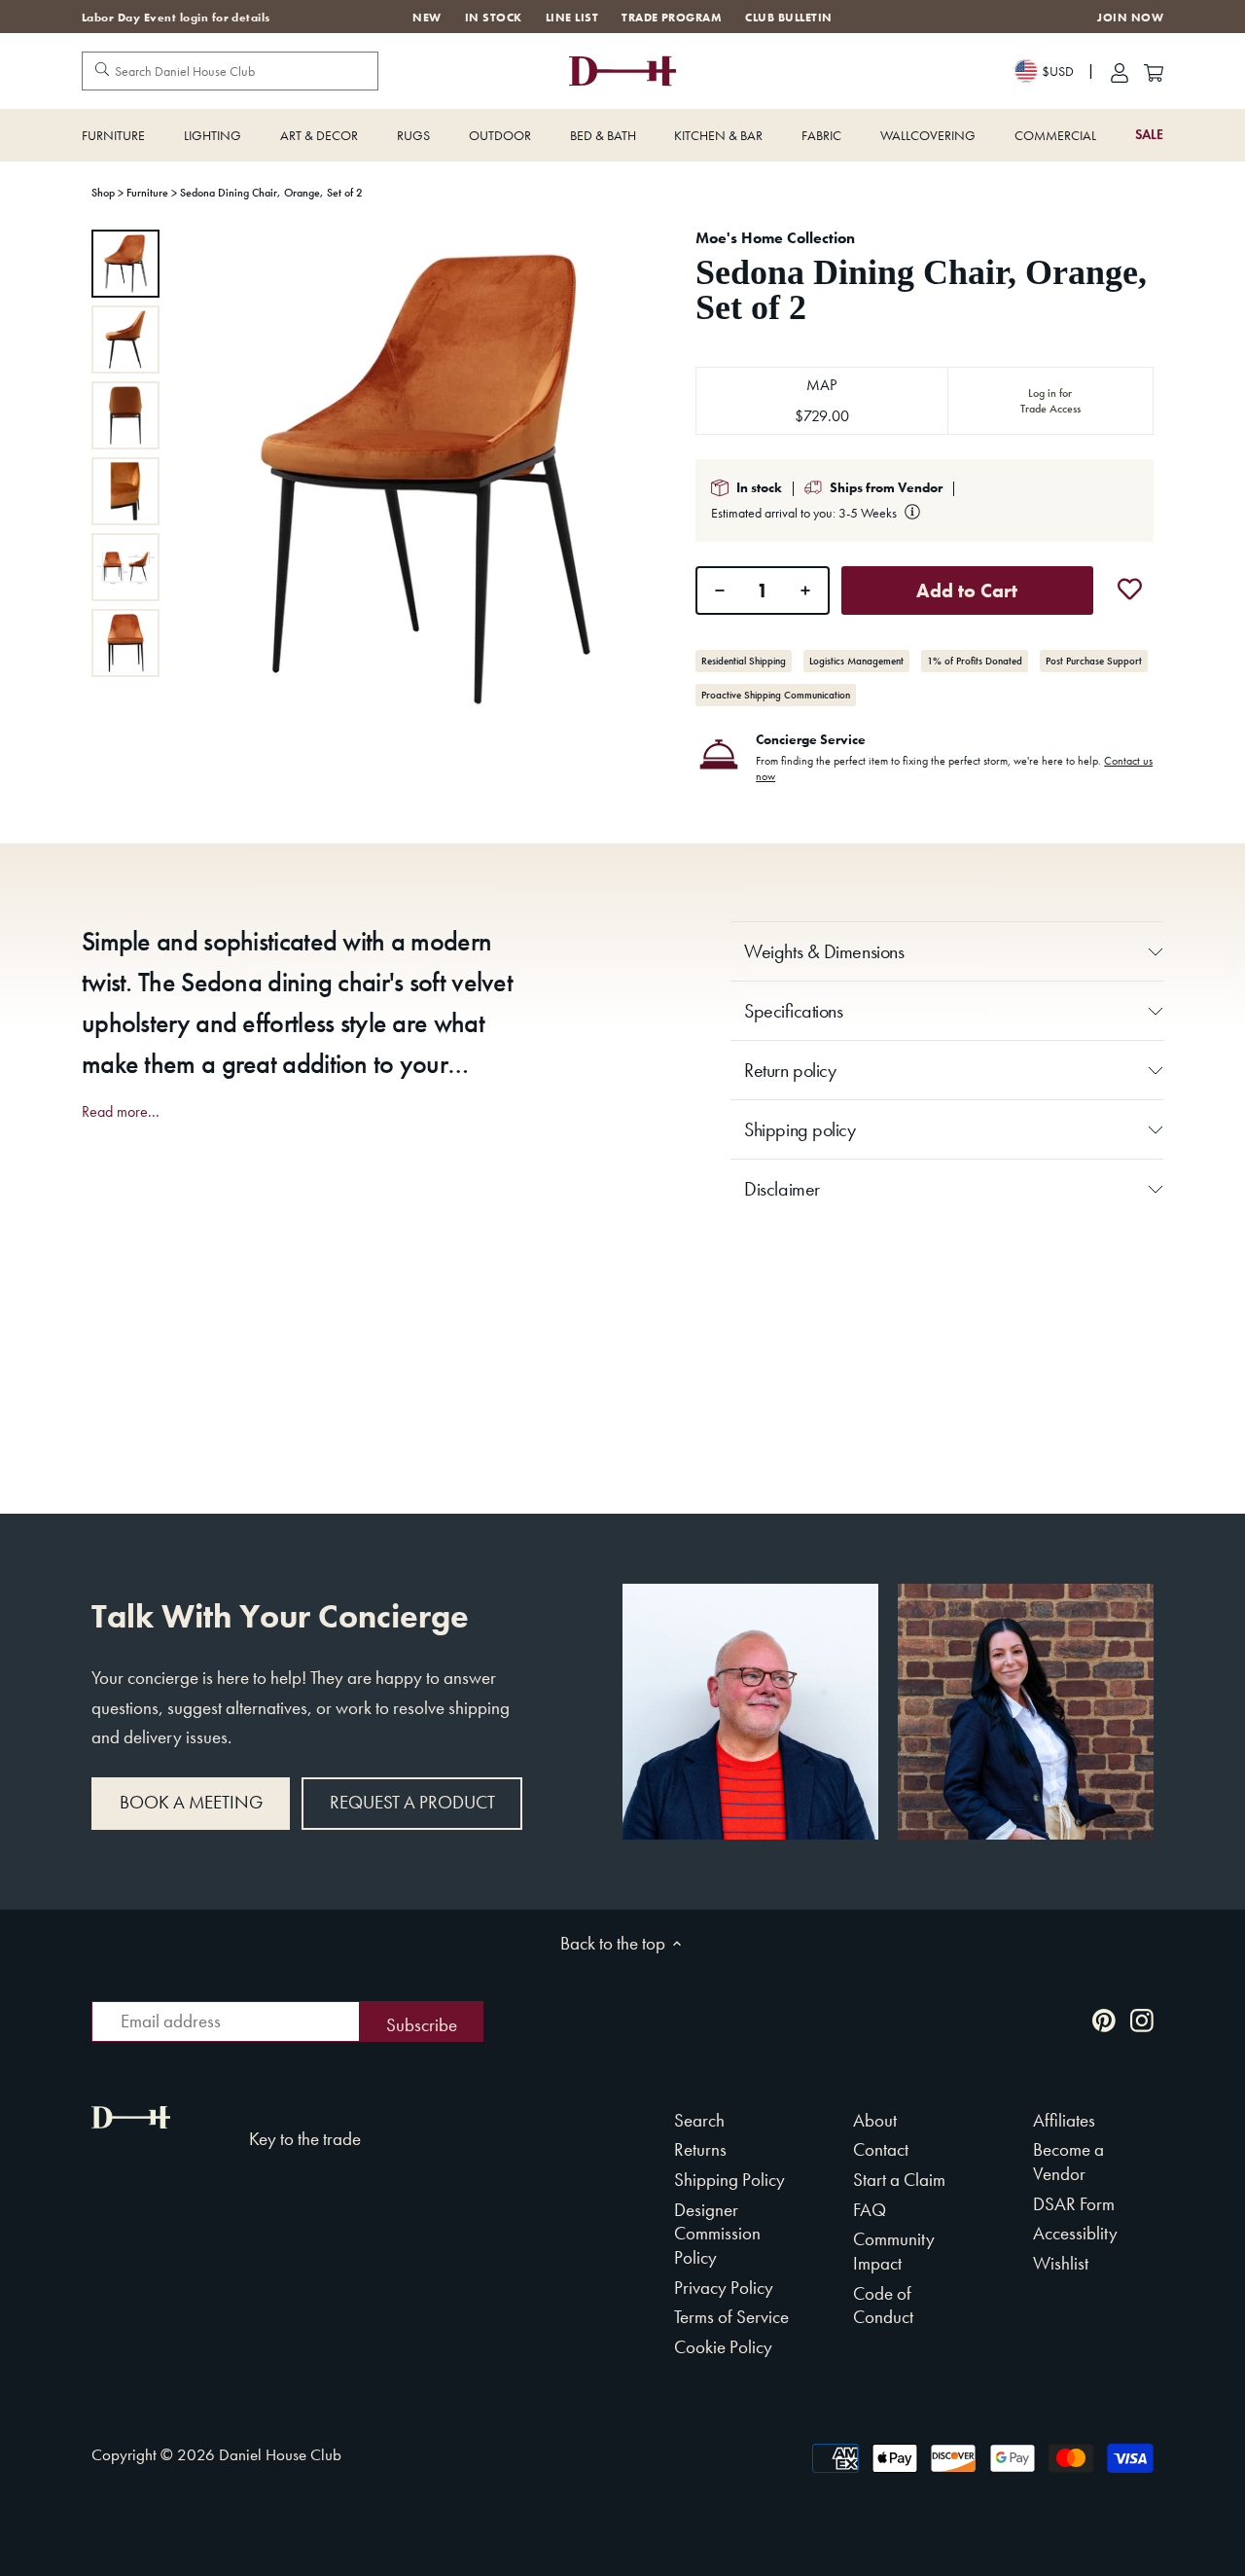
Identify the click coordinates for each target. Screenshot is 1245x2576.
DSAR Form (1074, 2204)
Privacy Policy (724, 2288)
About (875, 2120)
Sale (1149, 135)
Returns (700, 2149)
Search (699, 2120)
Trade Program (672, 18)
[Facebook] (1066, 2019)
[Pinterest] (1104, 2019)
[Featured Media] (426, 480)
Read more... (121, 1112)
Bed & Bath (603, 135)
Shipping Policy (729, 2180)
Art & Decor (319, 135)
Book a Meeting (191, 1802)
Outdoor (500, 135)
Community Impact (894, 2251)
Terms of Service (731, 2317)
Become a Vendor (1068, 2162)
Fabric (821, 135)
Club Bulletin (788, 18)
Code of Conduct (883, 2306)
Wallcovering (928, 135)
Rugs (413, 135)
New (427, 18)
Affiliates (1064, 2120)
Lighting (213, 135)
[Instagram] (1142, 2019)
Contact (881, 2149)
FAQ (870, 2210)
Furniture (113, 135)
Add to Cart (967, 590)
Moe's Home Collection (775, 238)
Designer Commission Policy (717, 2234)
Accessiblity (1075, 2233)
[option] (125, 264)
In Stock (494, 18)
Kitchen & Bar (718, 135)
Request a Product (412, 1802)
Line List (572, 18)
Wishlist (1061, 2263)
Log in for (1050, 401)
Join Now (1130, 18)
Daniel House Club (280, 2454)
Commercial (1055, 135)
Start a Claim (899, 2180)
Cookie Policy (723, 2347)
